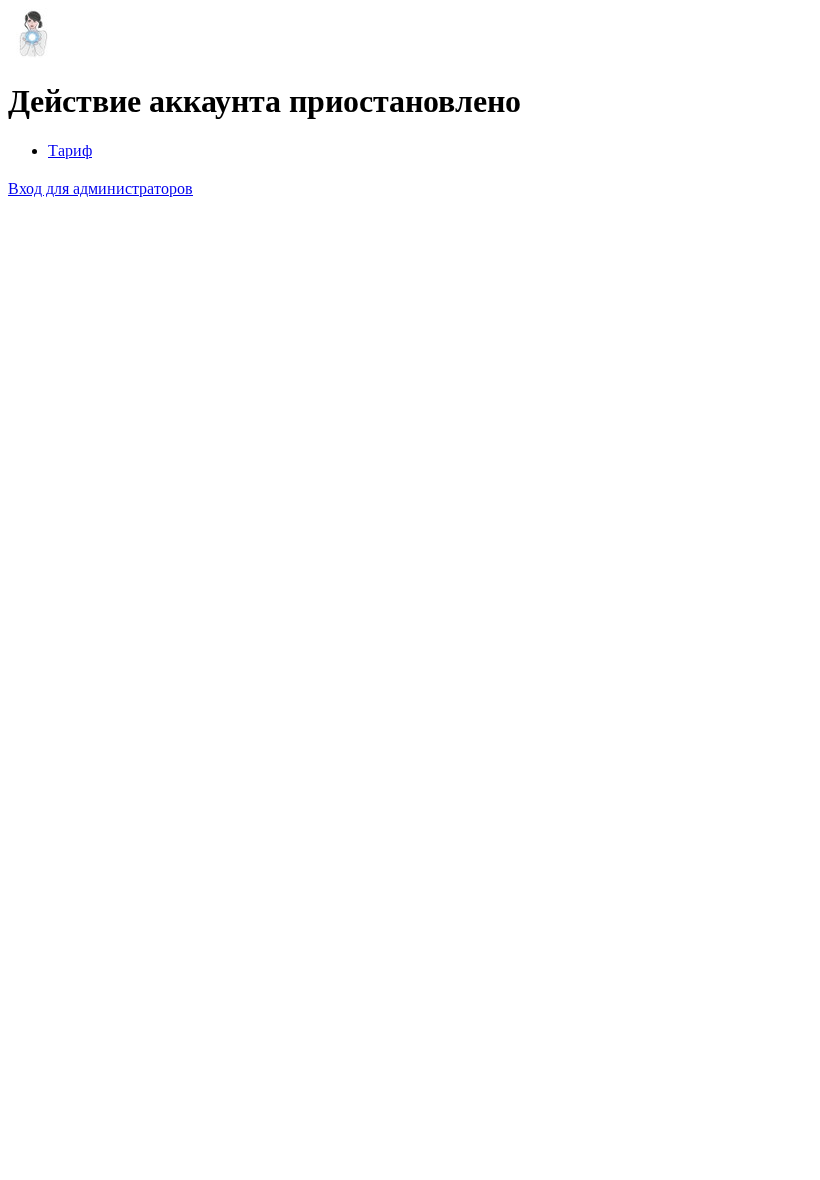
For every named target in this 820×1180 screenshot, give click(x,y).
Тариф (70, 150)
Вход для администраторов (100, 188)
